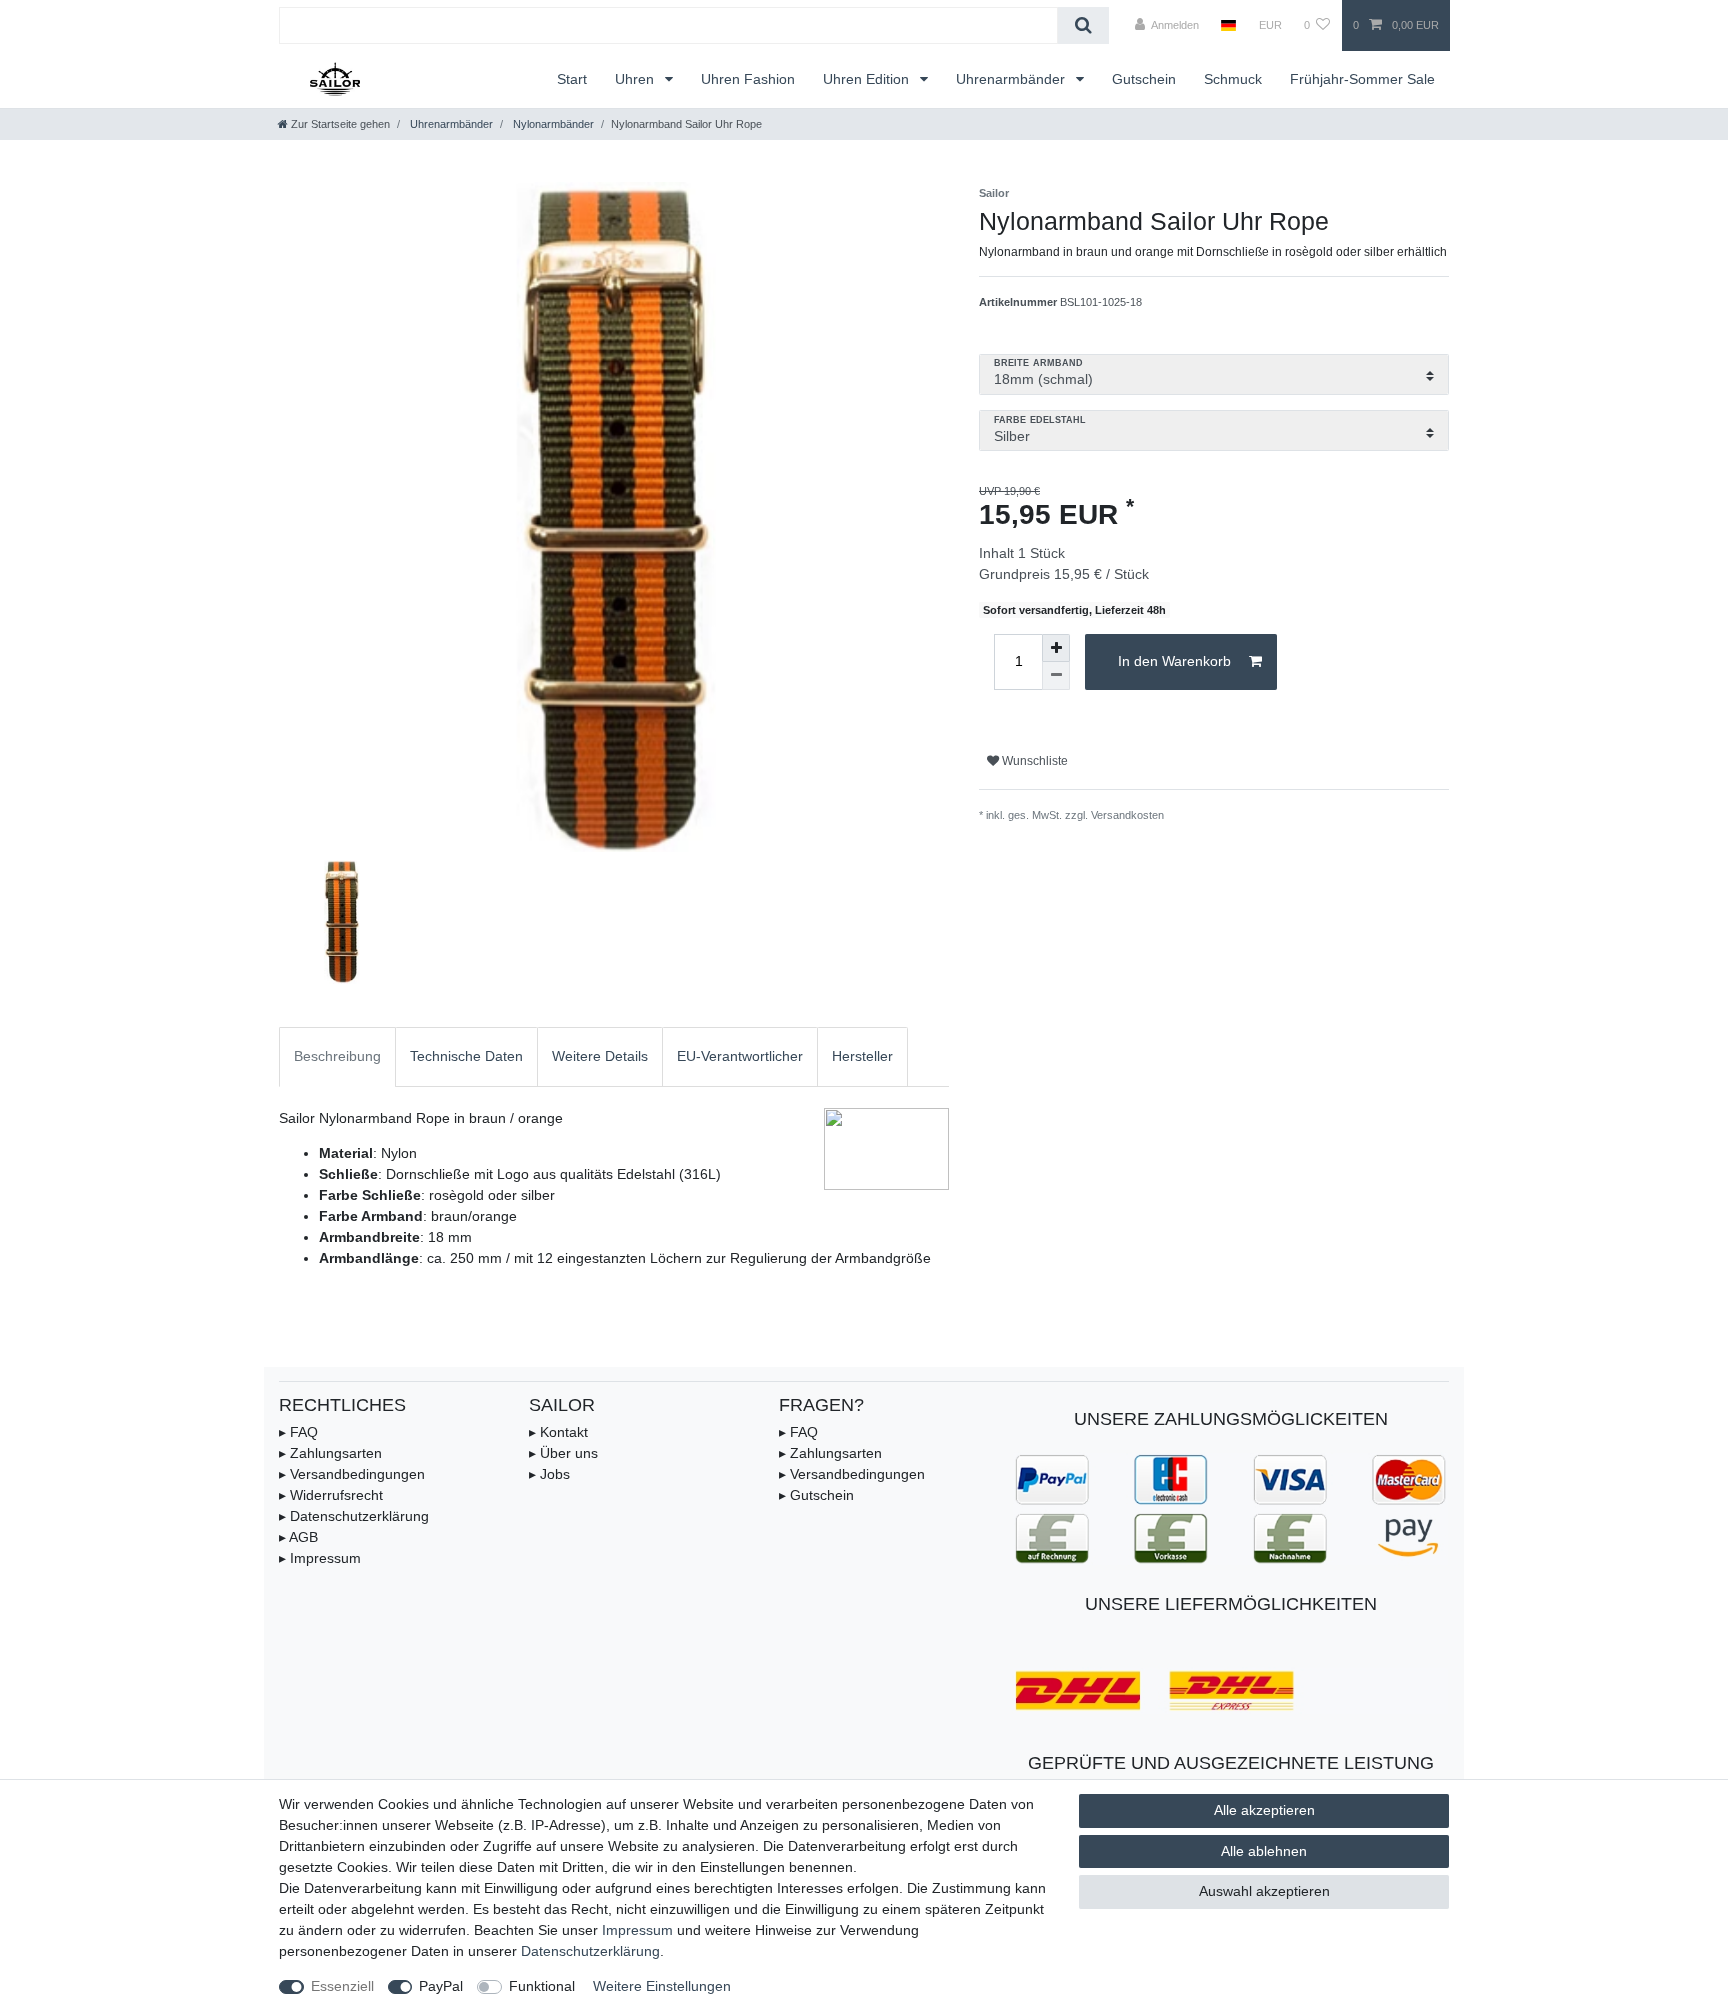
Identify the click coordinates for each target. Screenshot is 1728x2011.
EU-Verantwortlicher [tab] (740, 1056)
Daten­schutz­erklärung (590, 1951)
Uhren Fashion (748, 79)
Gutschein (1144, 79)
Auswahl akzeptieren (1264, 1891)
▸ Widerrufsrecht (331, 1495)
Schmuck (1233, 79)
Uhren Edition (868, 79)
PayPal (441, 1986)
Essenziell (342, 1986)
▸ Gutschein (816, 1495)
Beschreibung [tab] (337, 1056)
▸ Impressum (320, 1558)
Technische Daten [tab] (466, 1056)
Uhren (636, 79)
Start (572, 79)
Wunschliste (1033, 761)
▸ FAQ (298, 1432)
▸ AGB (298, 1537)
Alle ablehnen (1264, 1851)
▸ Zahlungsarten (330, 1453)
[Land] (1228, 25)
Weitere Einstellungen (662, 1986)
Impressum (637, 1930)
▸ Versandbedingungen (352, 1474)
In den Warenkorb (1174, 661)
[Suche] (1083, 25)
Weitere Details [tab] (600, 1056)
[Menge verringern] (1056, 676)
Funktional (542, 1986)
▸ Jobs (549, 1474)
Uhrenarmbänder (1012, 79)
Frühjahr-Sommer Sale (1362, 79)
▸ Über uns (563, 1453)
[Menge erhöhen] (1056, 648)
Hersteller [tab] (862, 1056)
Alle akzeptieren (1264, 1810)
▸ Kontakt (558, 1432)
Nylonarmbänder (552, 124)
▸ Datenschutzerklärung (354, 1516)
